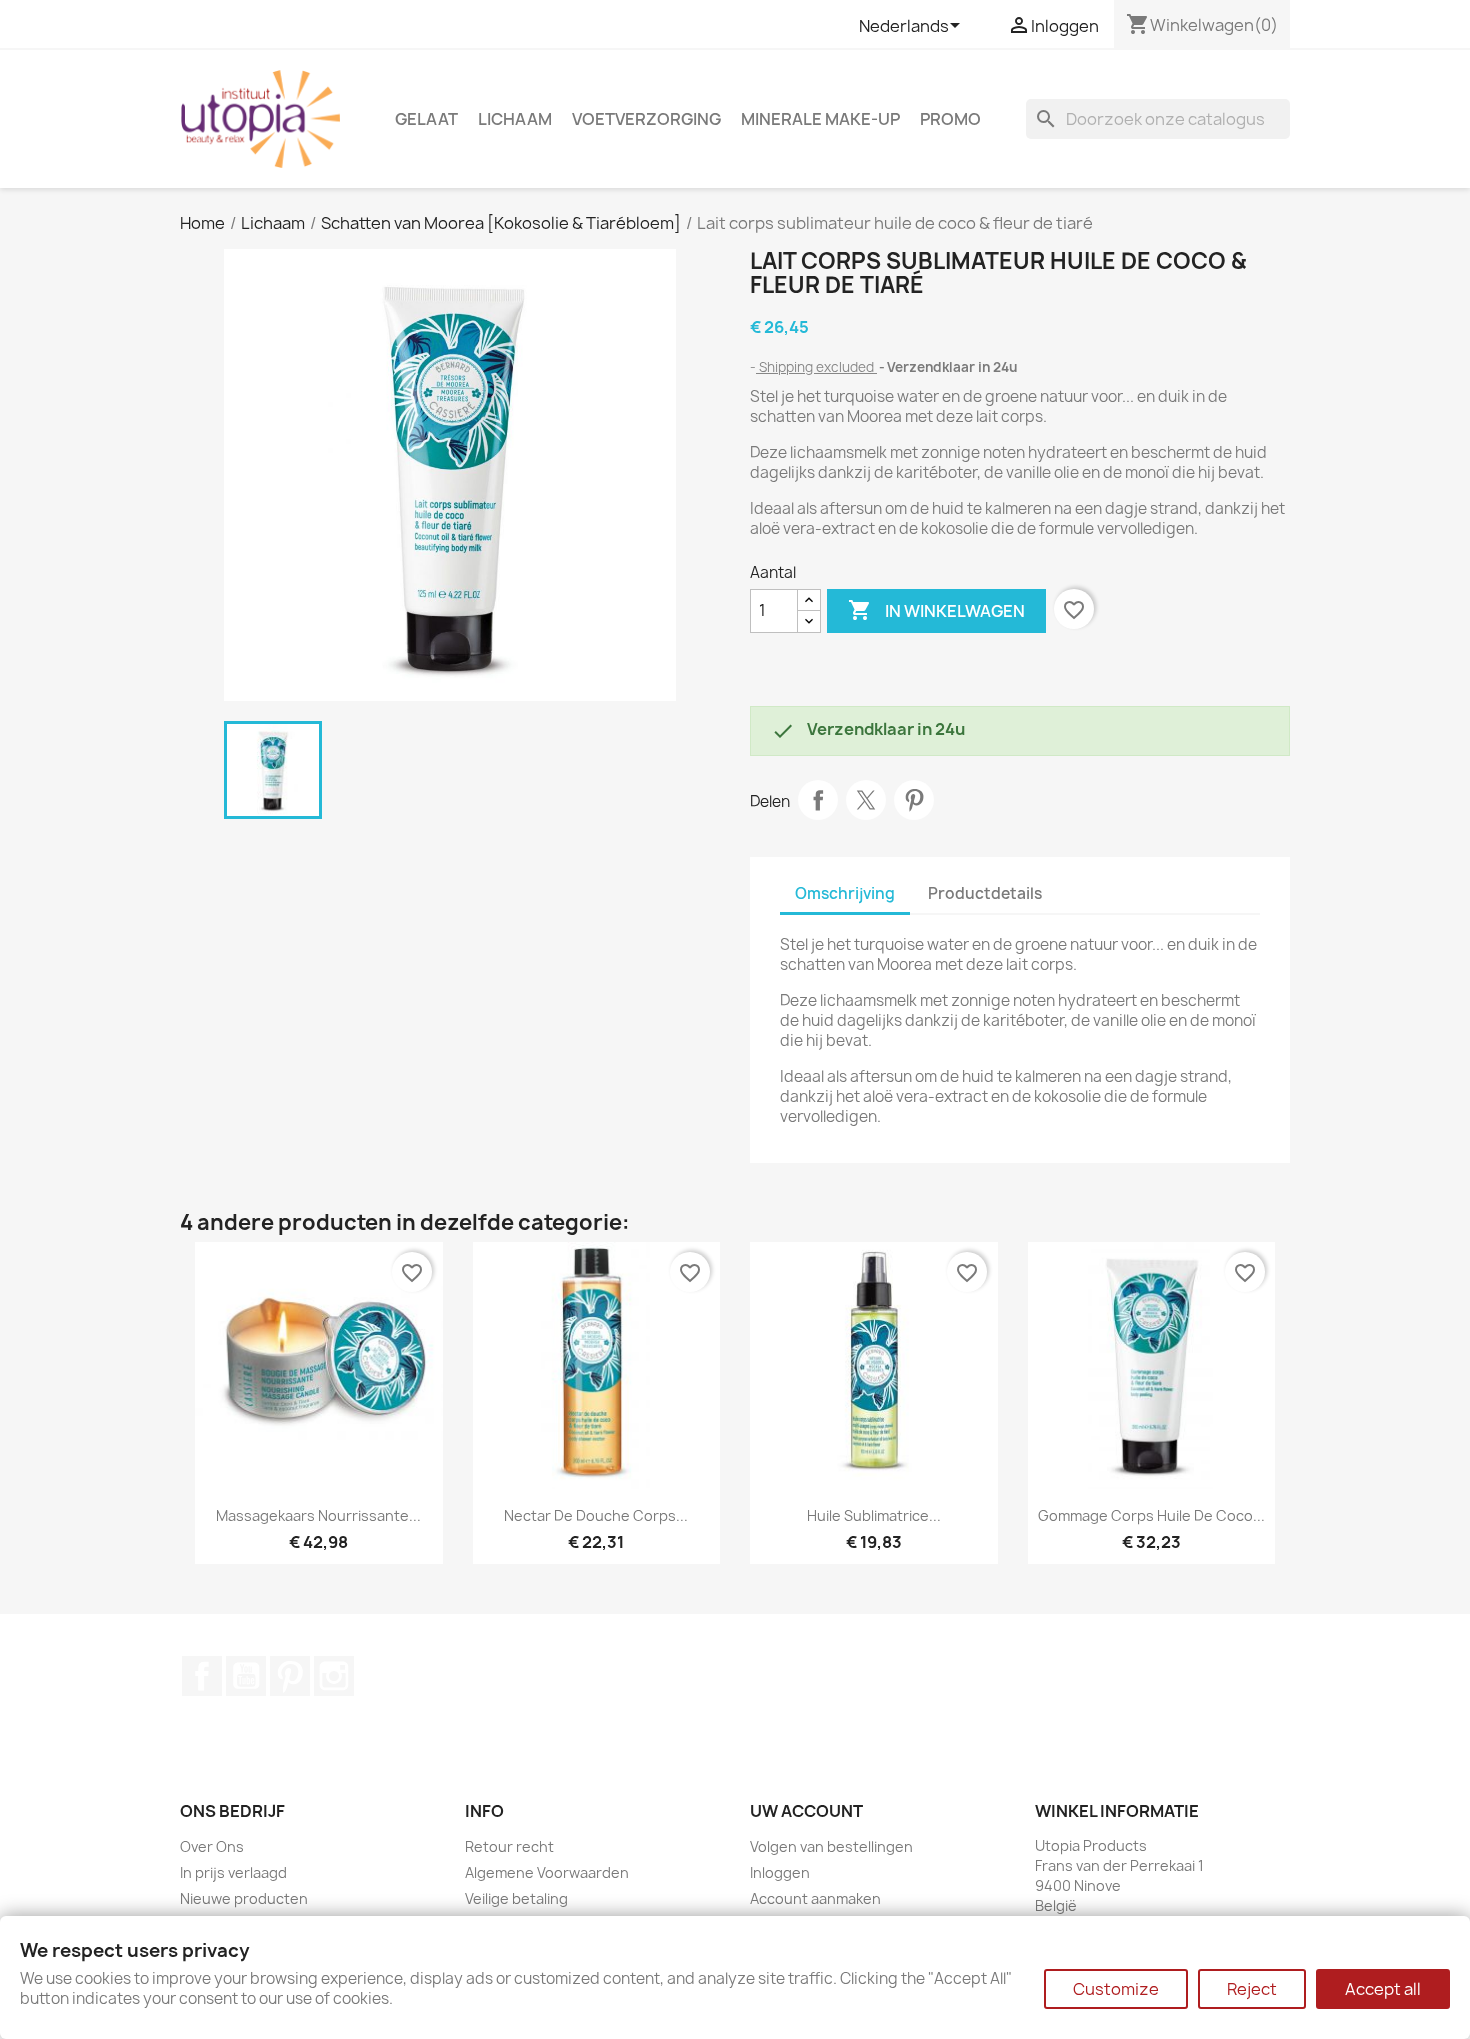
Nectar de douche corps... (596, 1515)
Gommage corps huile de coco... (1151, 1515)
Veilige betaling (516, 1898)
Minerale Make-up (820, 119)
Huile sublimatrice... (874, 1515)
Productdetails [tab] (985, 893)
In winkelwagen (936, 610)
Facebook (202, 1676)
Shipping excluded (816, 367)
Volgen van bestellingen (831, 1846)
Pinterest (914, 800)
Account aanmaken (815, 1898)
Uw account (806, 1811)
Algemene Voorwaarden (547, 1872)
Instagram (334, 1676)
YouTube (246, 1676)
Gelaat (426, 119)
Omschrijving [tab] (845, 893)
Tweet (866, 800)
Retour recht (509, 1846)
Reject (1252, 1989)
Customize (1116, 1989)
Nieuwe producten (244, 1898)
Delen (818, 800)
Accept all (1383, 1989)
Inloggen (780, 1872)
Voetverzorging (646, 119)
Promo (950, 119)
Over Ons (212, 1846)
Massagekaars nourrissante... (318, 1515)
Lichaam (515, 119)
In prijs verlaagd (233, 1872)
